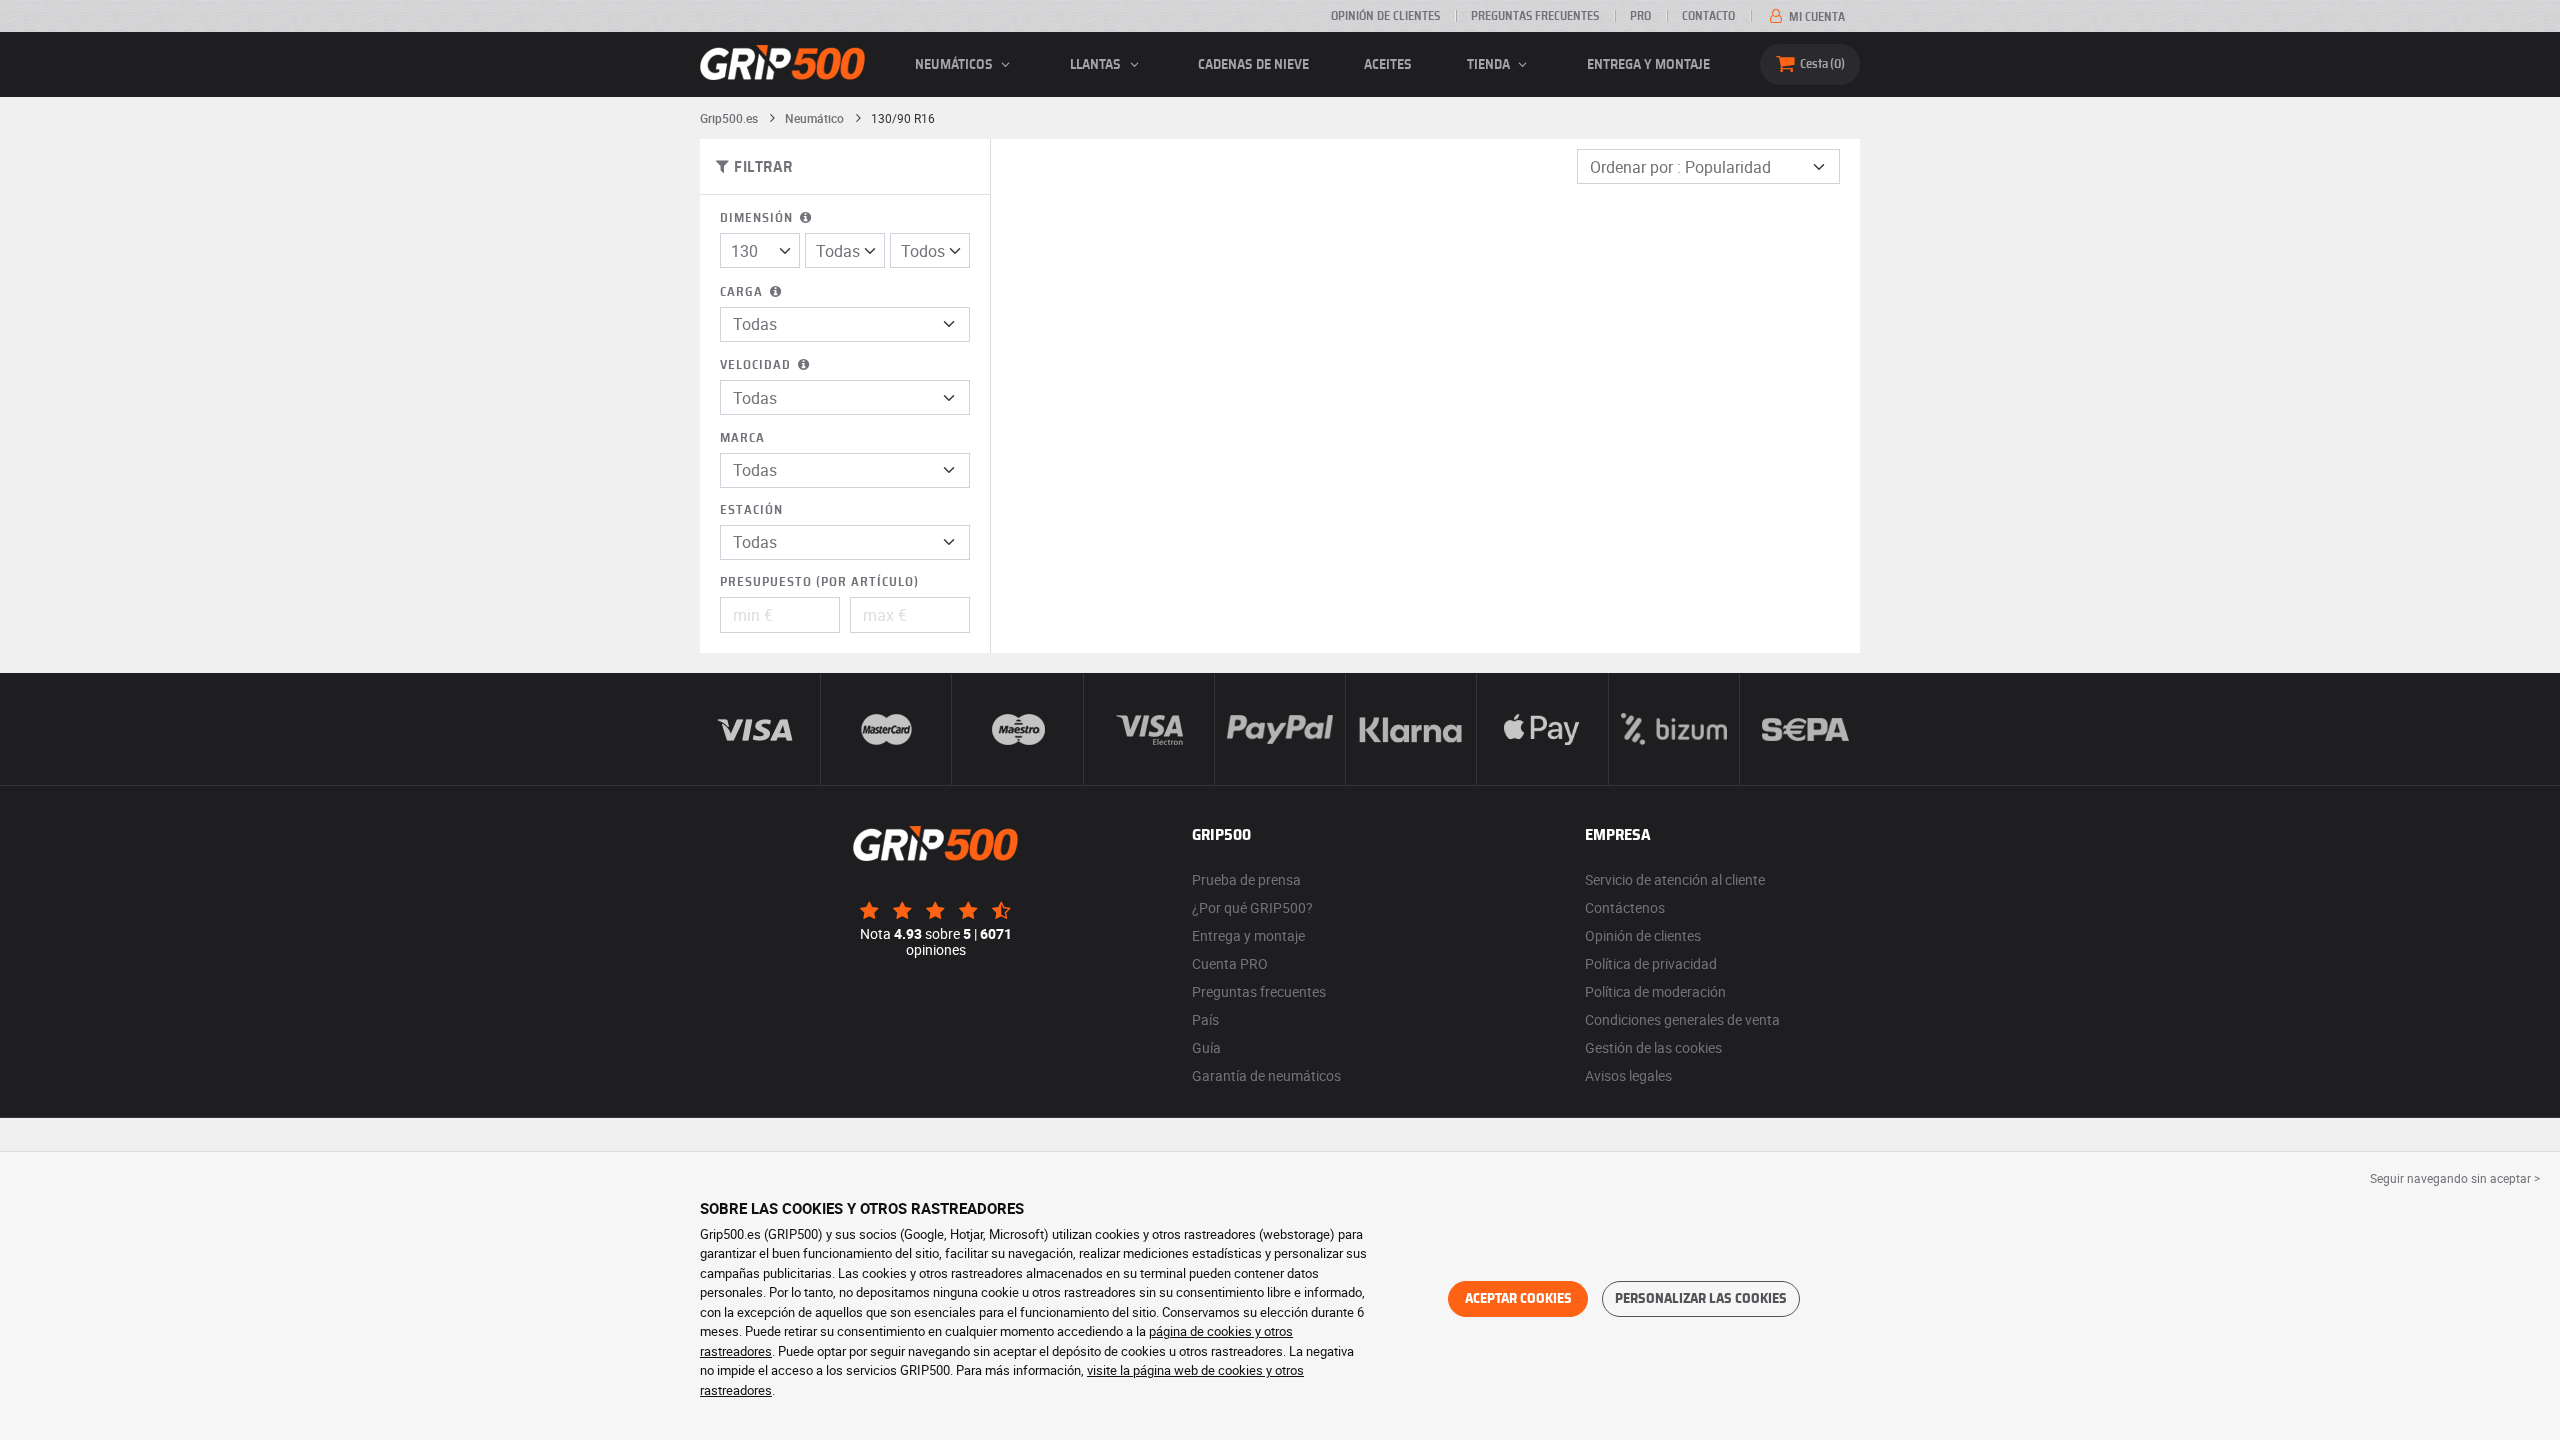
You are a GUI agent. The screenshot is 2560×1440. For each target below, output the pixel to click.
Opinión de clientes (1385, 16)
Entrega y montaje (1648, 65)
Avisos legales (1628, 1075)
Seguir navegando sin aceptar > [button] (2455, 1178)
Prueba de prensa (1246, 879)
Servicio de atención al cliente (1675, 879)
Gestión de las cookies (1653, 1047)
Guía (1206, 1047)
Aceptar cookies (1518, 1299)
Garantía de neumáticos (1266, 1075)
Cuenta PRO (1230, 963)
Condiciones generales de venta (1682, 1019)
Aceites (1388, 65)
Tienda (1490, 65)
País (1205, 1019)
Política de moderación (1655, 991)
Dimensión (758, 218)
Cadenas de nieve (1253, 65)
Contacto (1708, 16)
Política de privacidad (1651, 963)
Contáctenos (1625, 907)
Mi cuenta (1815, 17)
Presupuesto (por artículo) (819, 582)
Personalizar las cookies (1701, 1299)
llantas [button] (1097, 65)
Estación (751, 510)
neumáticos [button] (955, 65)
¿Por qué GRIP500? (1252, 907)
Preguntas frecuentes (1535, 16)
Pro (1640, 16)
